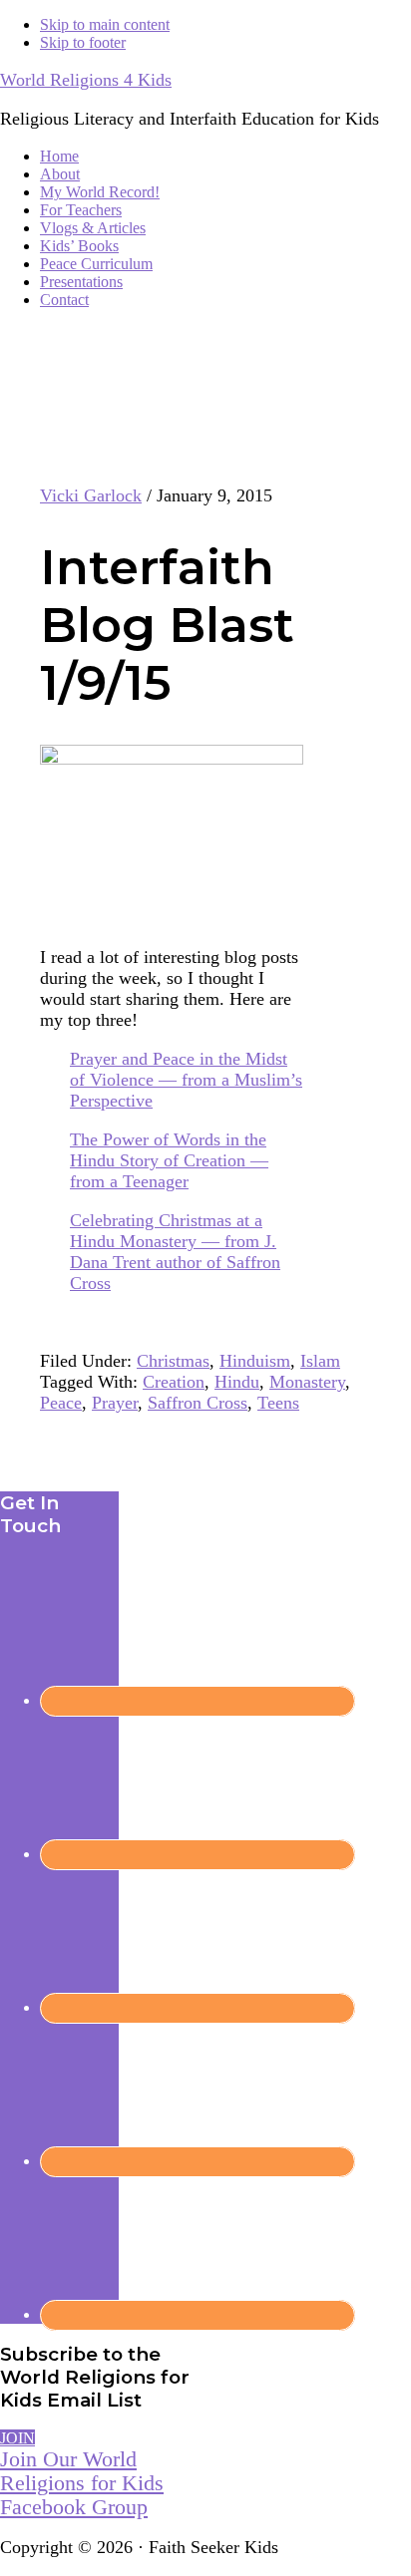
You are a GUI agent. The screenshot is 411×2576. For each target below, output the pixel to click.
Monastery (307, 1382)
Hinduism (255, 1361)
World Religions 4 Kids (86, 80)
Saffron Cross (198, 1403)
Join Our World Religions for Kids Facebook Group (82, 2483)
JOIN (17, 2438)
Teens (278, 1403)
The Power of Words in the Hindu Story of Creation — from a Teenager (169, 1160)
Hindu (237, 1382)
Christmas (173, 1361)
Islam (320, 1361)
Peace (61, 1403)
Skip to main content (105, 24)
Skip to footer (83, 42)
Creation (174, 1382)
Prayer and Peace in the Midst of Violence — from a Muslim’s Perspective (186, 1080)
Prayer (115, 1403)
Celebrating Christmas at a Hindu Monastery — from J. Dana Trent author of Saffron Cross (175, 1252)
